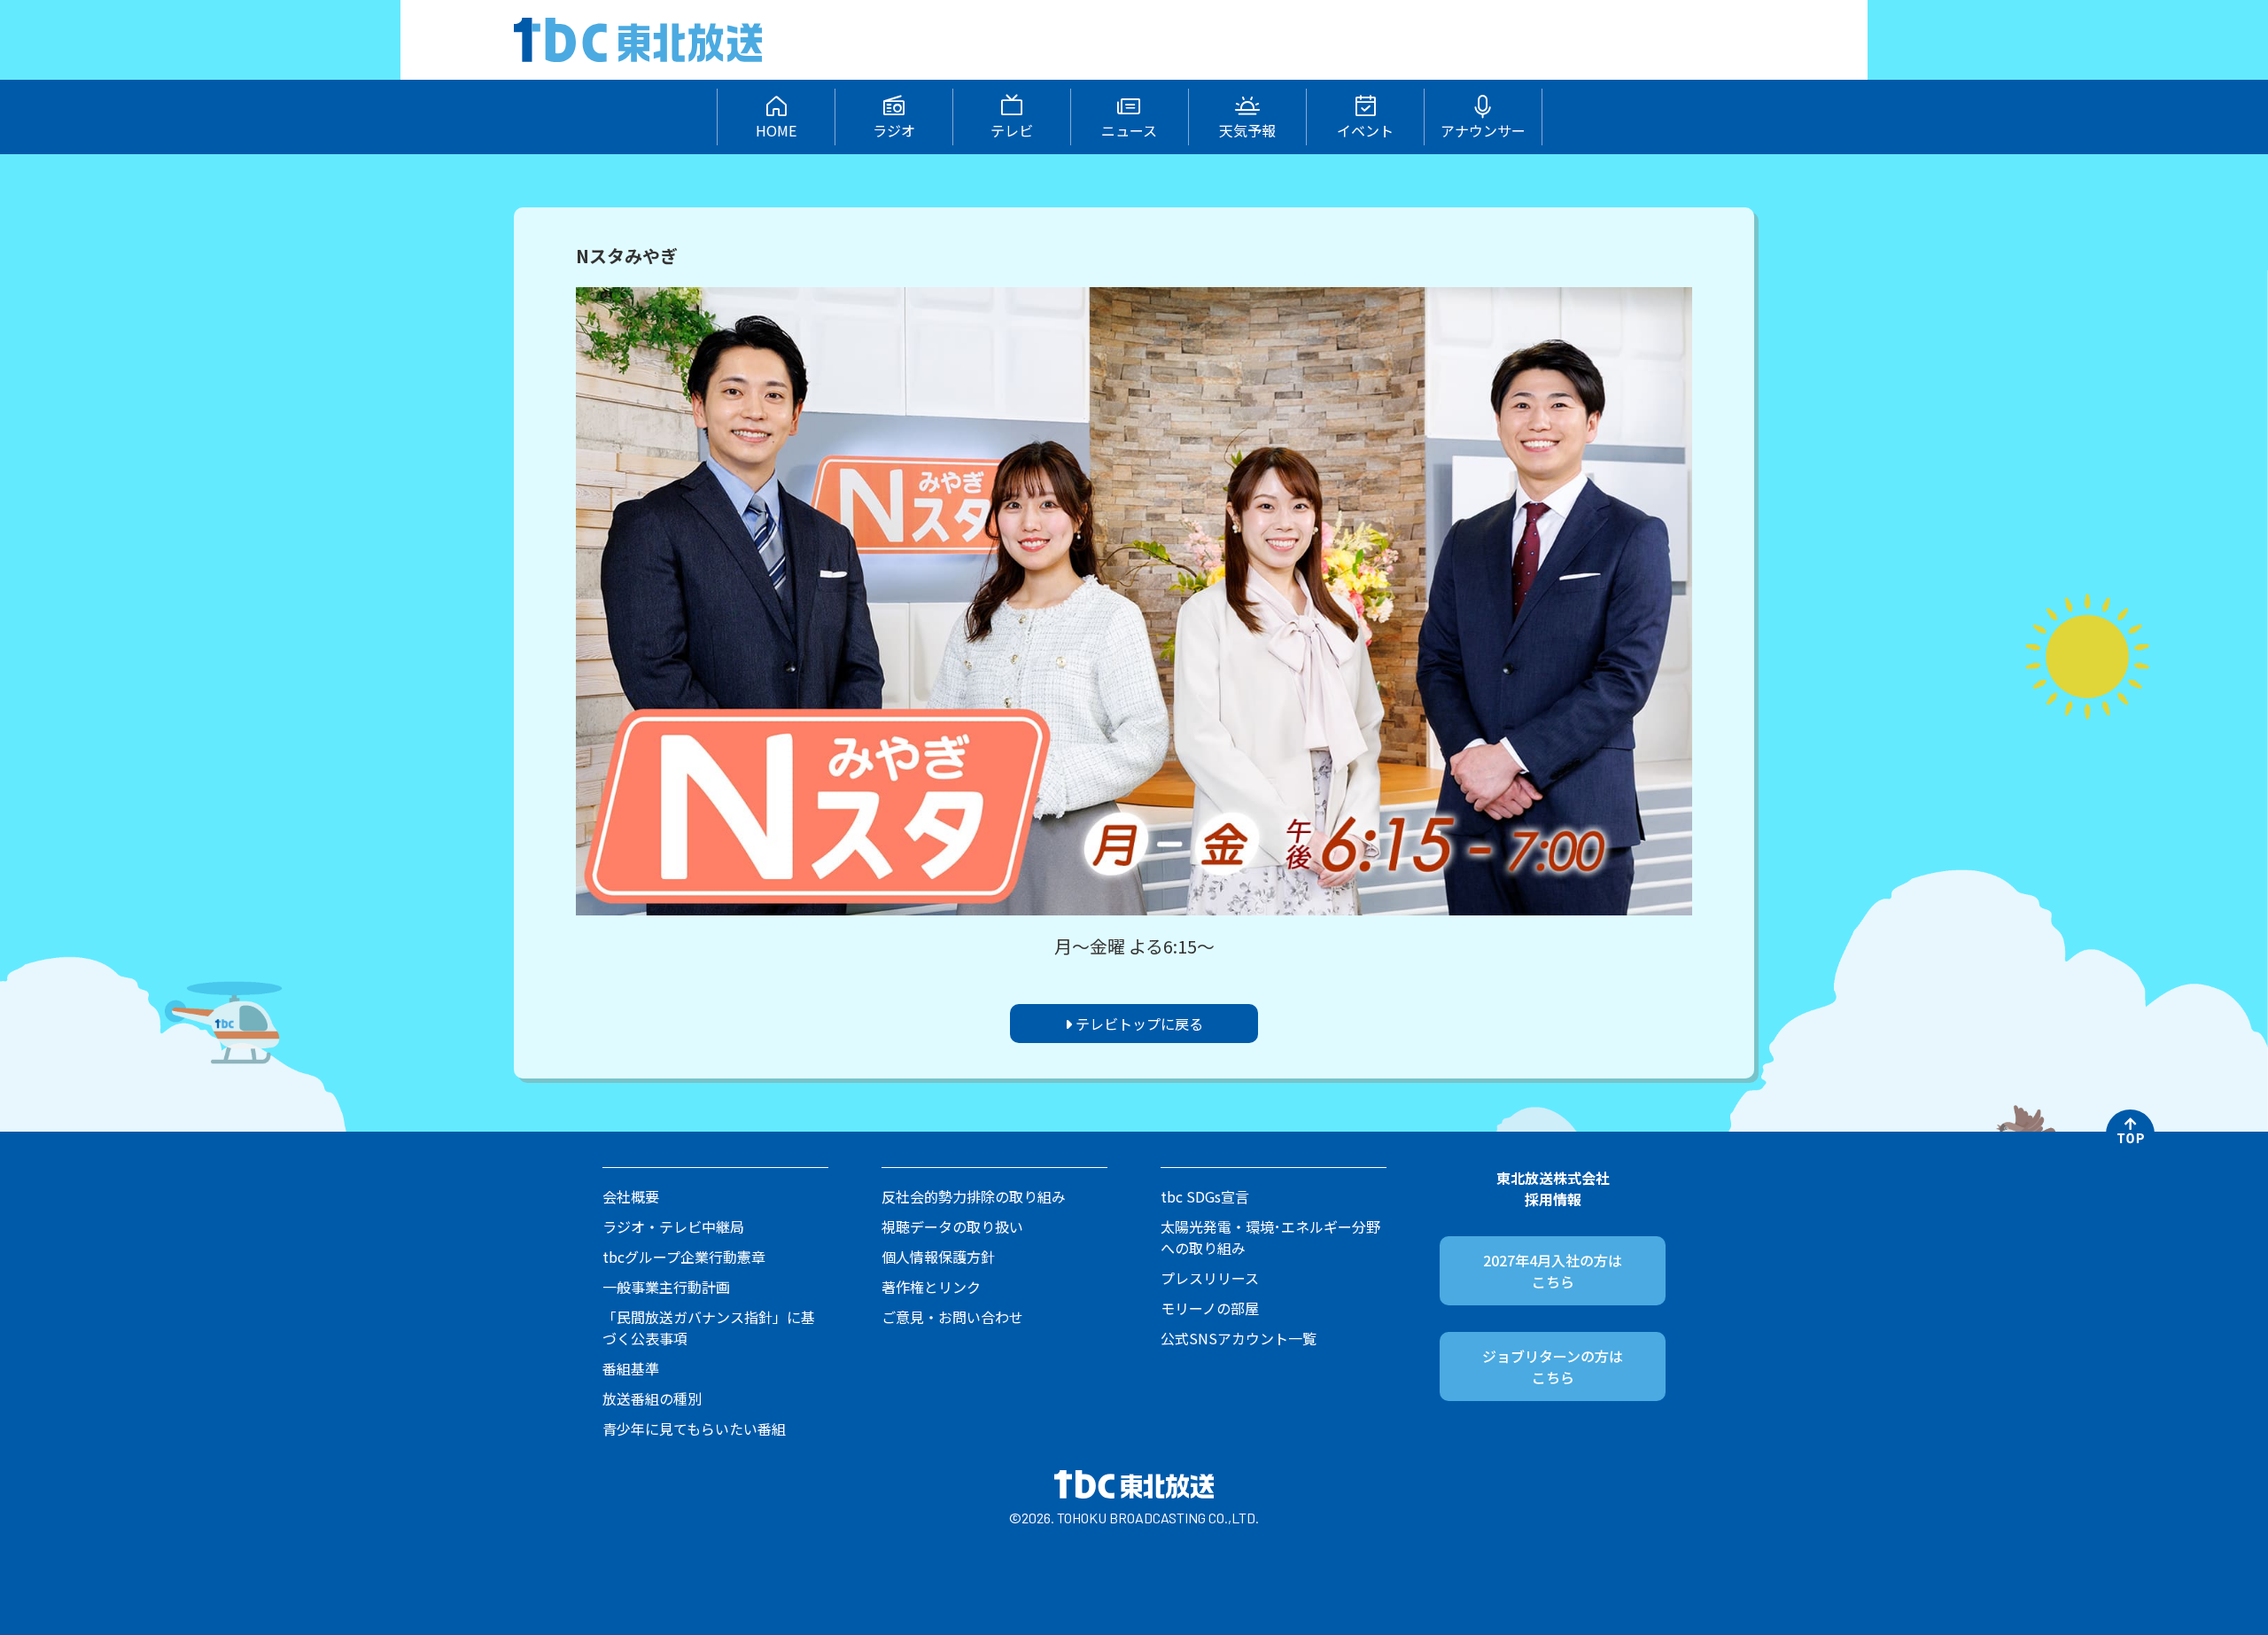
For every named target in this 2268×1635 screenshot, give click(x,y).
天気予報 (1247, 130)
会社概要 (631, 1196)
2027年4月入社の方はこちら (1553, 1271)
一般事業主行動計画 (666, 1287)
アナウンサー (1483, 130)
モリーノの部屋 (1210, 1308)
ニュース (1129, 130)
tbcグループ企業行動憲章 (684, 1257)
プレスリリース (1210, 1278)
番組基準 (631, 1368)
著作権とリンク (931, 1287)
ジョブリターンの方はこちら (1553, 1366)
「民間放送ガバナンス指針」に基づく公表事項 (709, 1327)
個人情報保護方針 (938, 1257)
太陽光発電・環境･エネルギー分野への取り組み (1270, 1237)
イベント (1365, 130)
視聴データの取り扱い (952, 1226)
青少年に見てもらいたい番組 (694, 1429)
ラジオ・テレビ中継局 (673, 1226)
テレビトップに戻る (1138, 1024)
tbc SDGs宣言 (1205, 1196)
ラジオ (894, 130)
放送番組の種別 (652, 1398)
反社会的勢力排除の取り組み (974, 1196)
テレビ (1012, 130)
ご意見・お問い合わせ (952, 1317)
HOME (776, 130)
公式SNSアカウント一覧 (1239, 1338)
